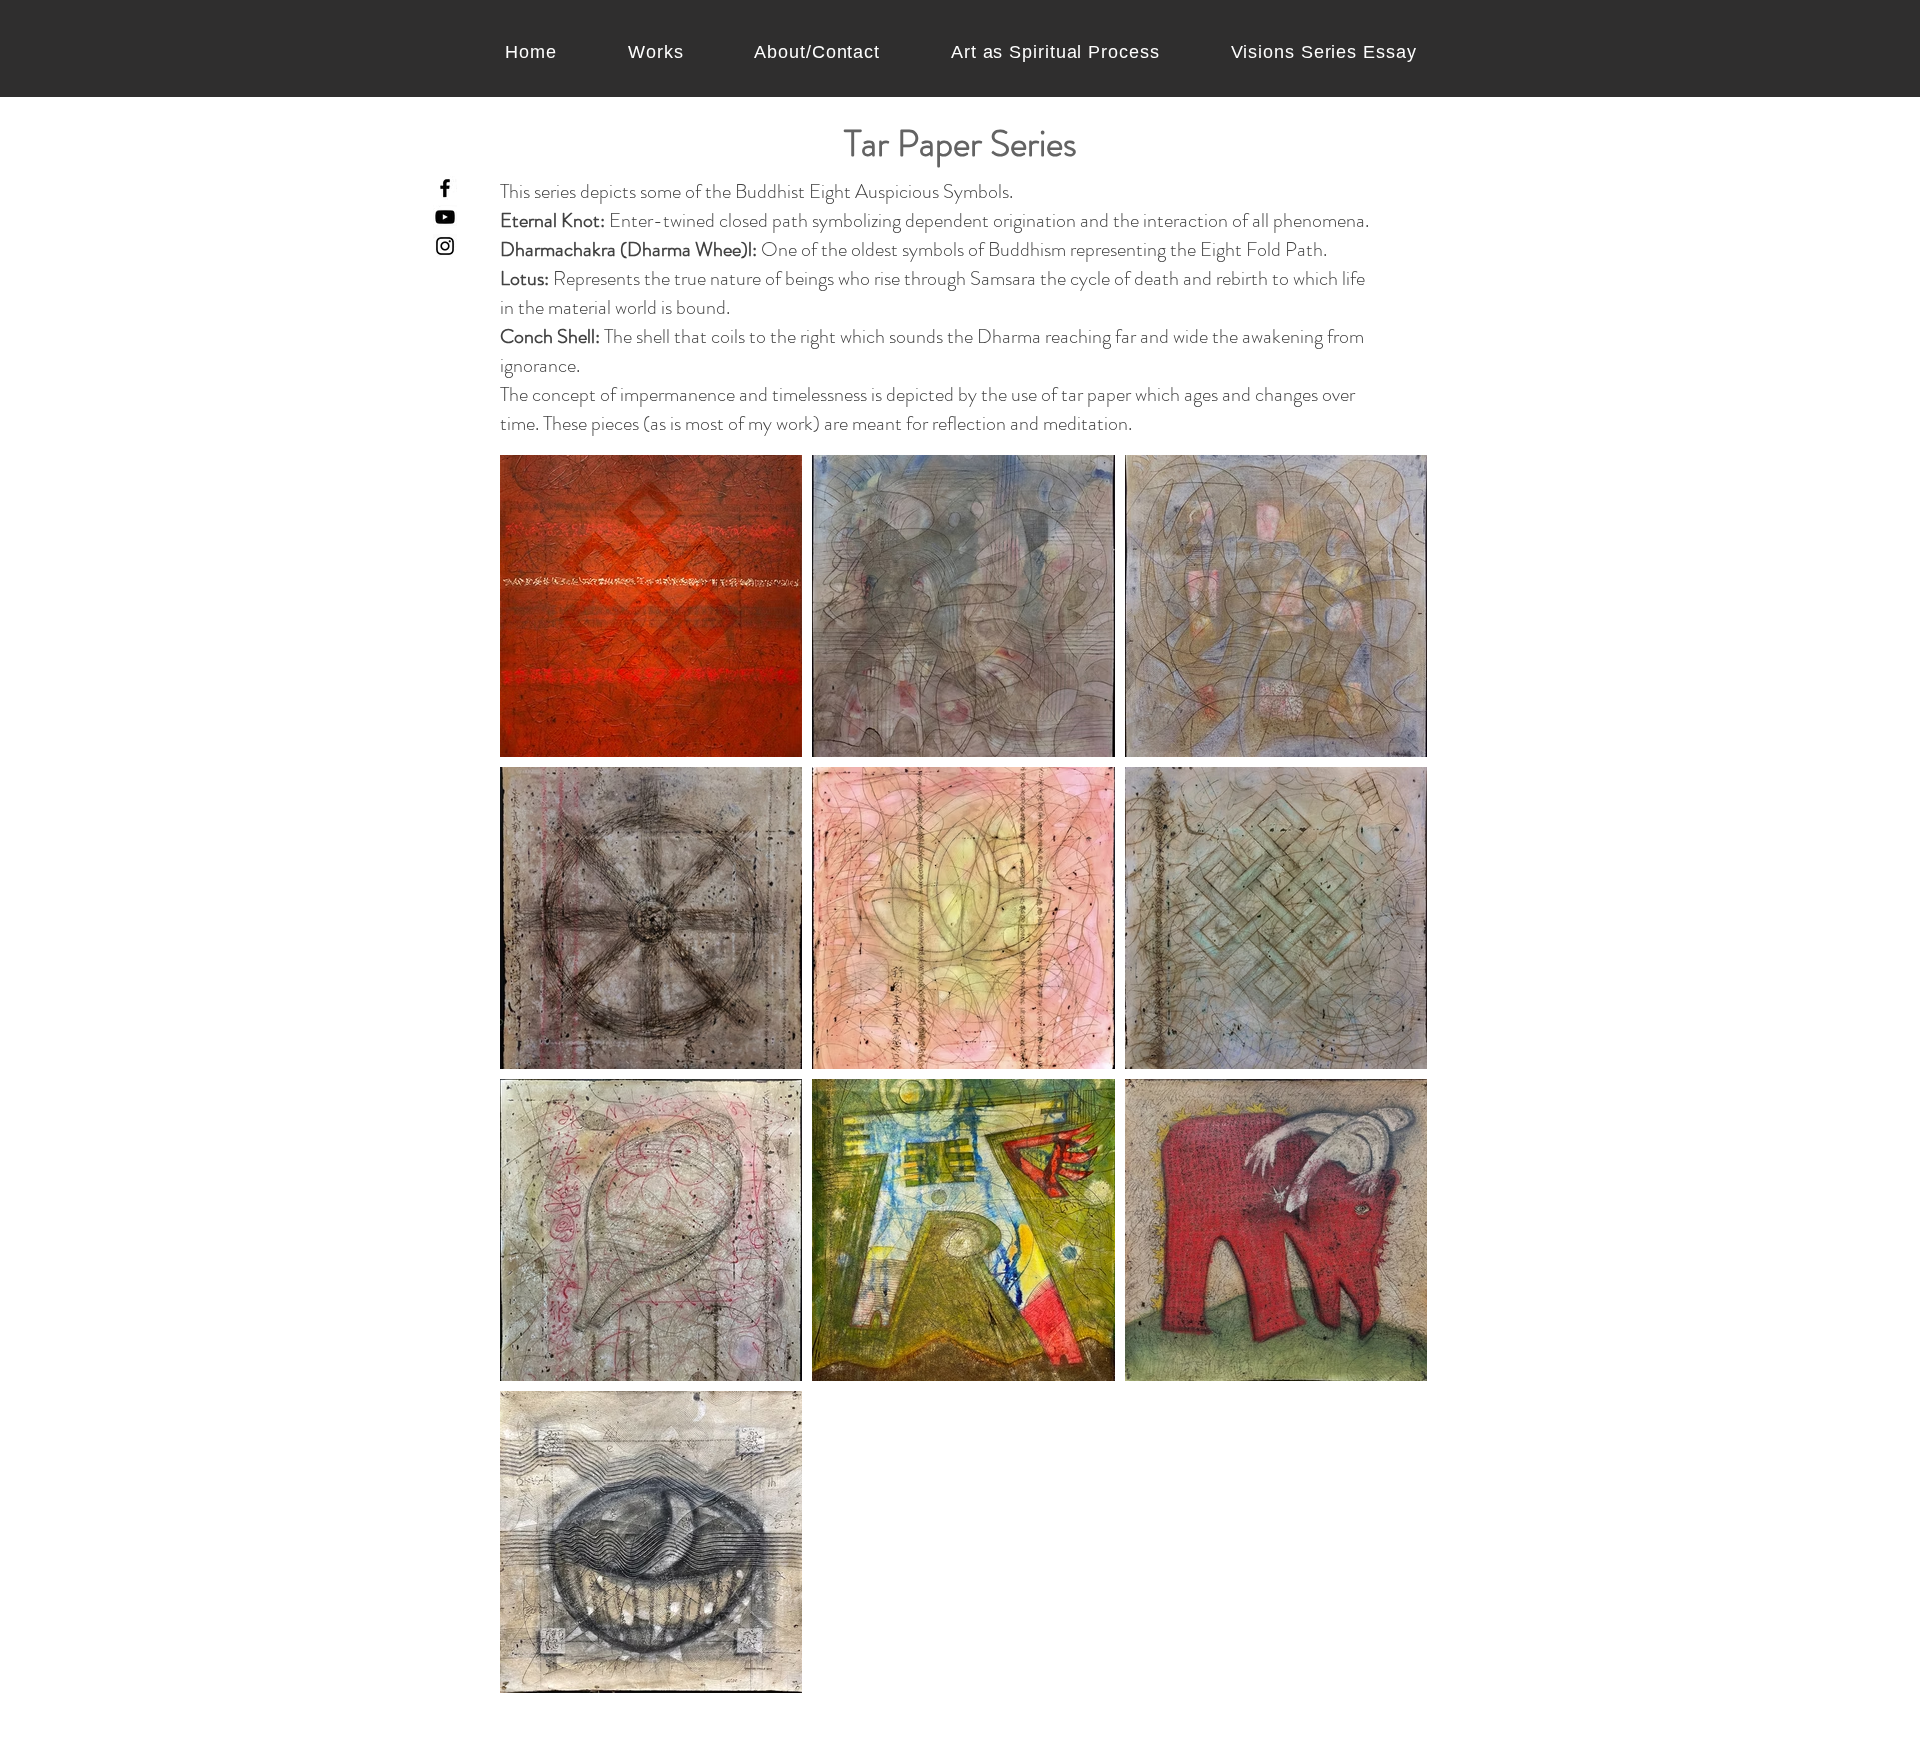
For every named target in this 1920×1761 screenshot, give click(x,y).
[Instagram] (445, 246)
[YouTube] (445, 217)
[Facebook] (445, 188)
